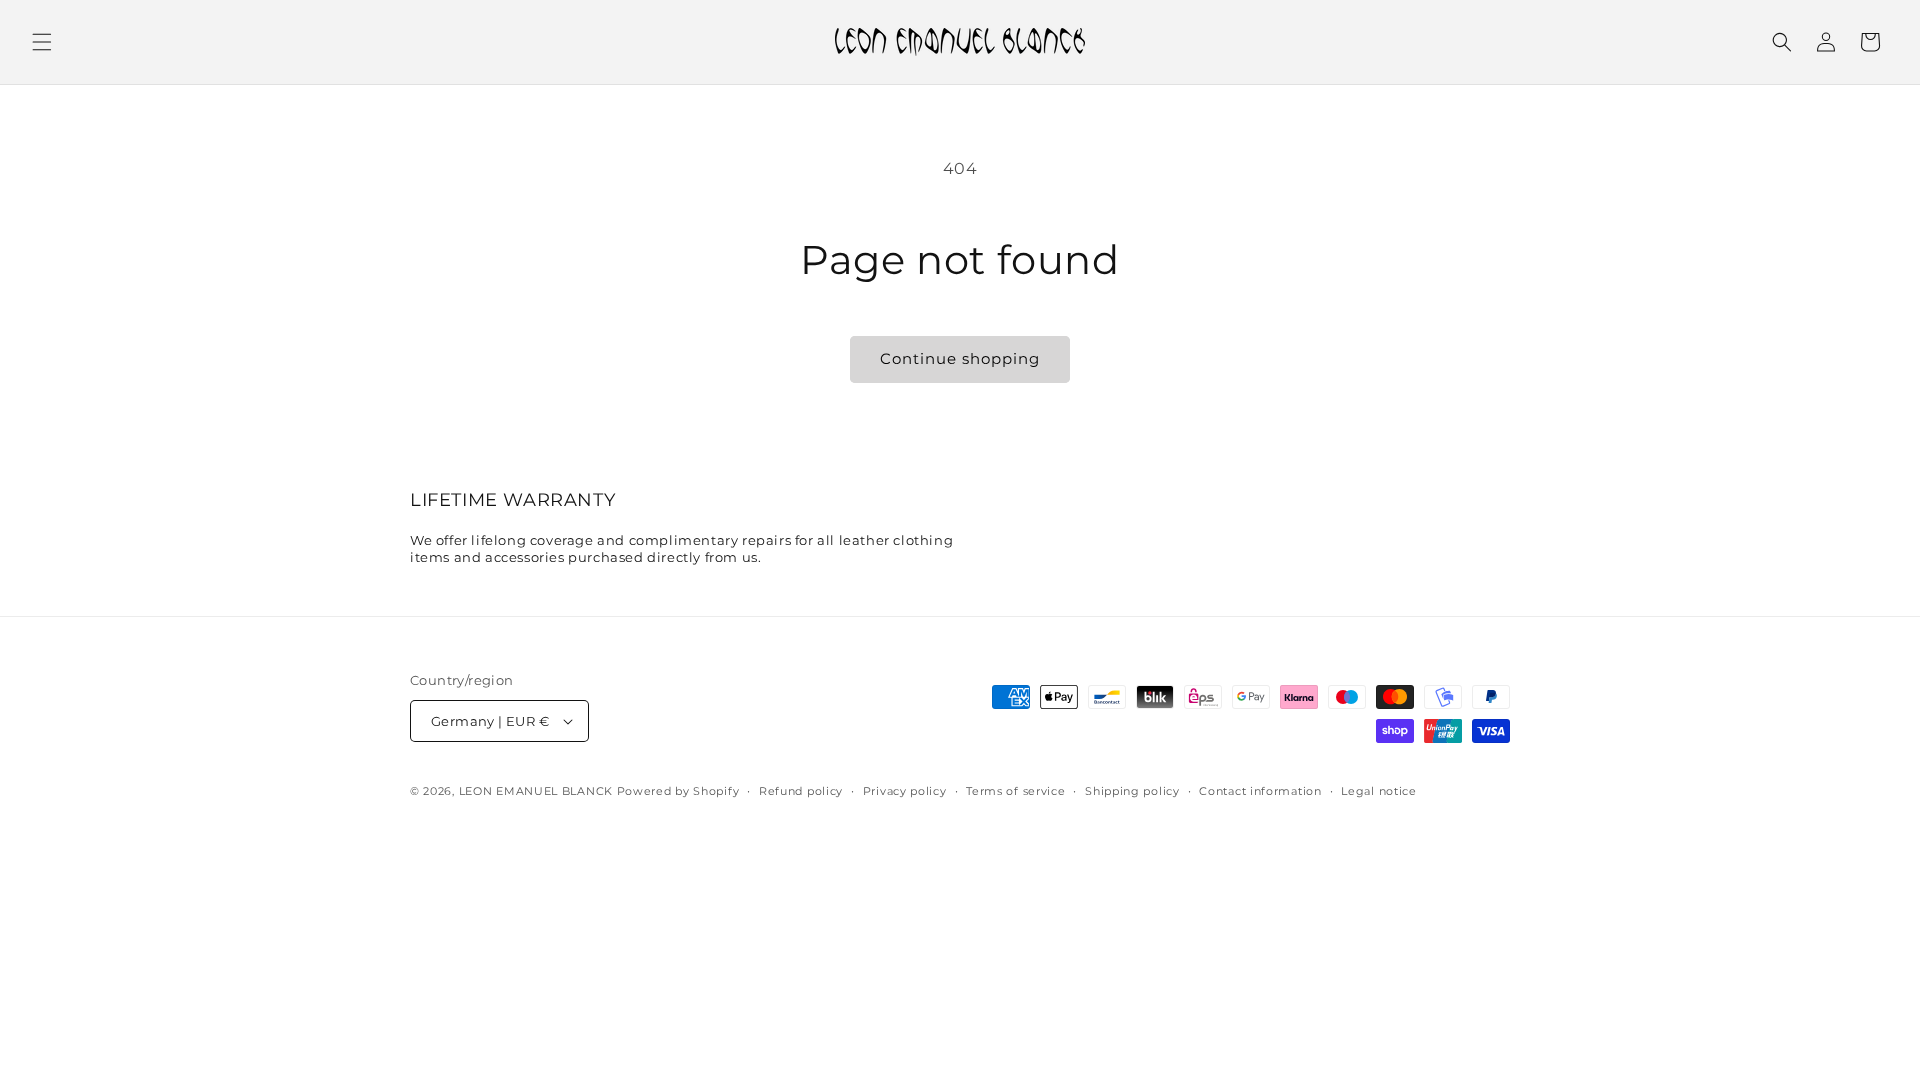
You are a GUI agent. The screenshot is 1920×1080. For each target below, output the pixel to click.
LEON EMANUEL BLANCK (536, 791)
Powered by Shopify (678, 791)
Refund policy (801, 791)
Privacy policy (905, 791)
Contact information (1260, 791)
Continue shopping (960, 358)
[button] (42, 42)
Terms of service (1015, 791)
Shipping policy (1132, 791)
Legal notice (1378, 791)
